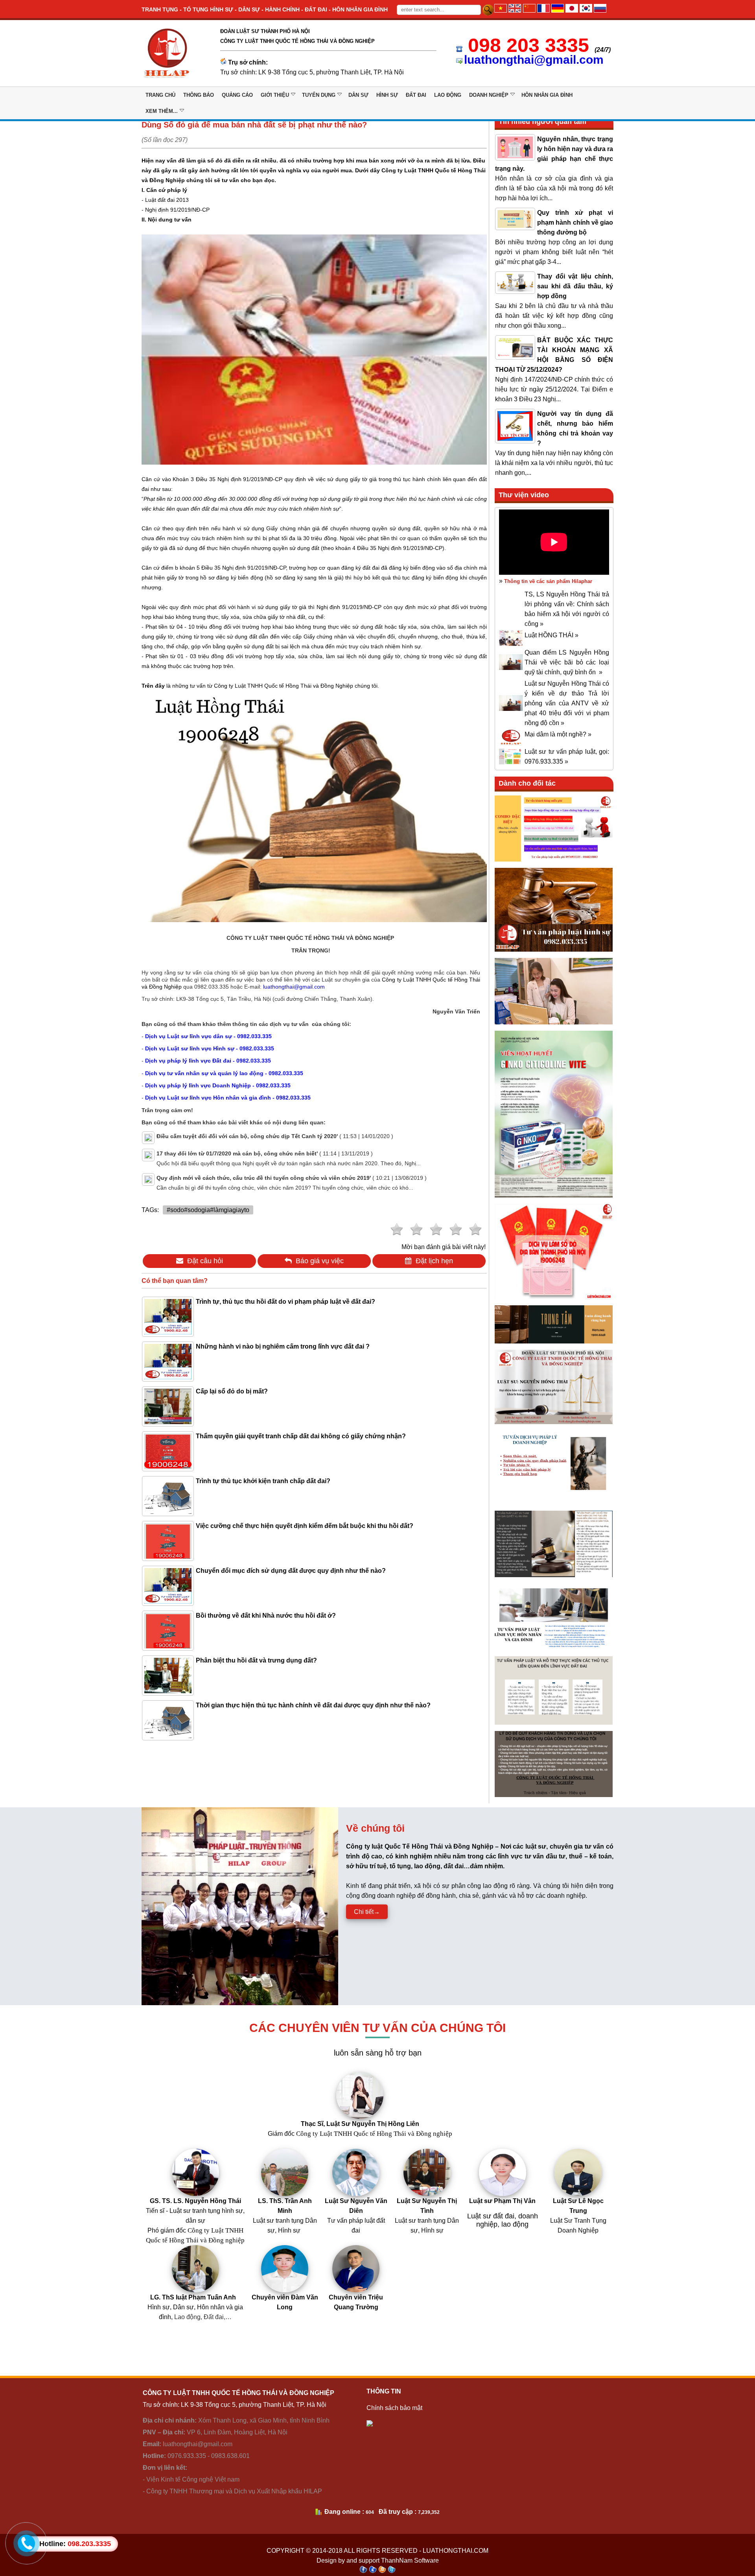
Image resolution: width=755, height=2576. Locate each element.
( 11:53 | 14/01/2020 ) (275, 1136)
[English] (515, 10)
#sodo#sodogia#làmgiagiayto (208, 1210)
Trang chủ (160, 95)
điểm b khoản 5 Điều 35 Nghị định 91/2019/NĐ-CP (224, 568)
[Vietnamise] (501, 10)
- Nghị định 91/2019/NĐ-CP (176, 210)
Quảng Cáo (237, 95)
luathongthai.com (456, 2551)
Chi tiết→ (367, 1912)
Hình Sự (387, 95)
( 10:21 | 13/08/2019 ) (292, 1178)
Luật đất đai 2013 (166, 200)
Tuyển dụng (319, 95)
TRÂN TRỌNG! (311, 950)
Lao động (448, 95)
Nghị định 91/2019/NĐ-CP (348, 607)
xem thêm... (162, 111)
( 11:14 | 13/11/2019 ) (265, 1153)
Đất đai (416, 95)
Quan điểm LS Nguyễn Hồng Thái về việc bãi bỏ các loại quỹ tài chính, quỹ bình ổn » (567, 662)
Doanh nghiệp (489, 95)
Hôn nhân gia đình (547, 95)
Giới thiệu (275, 95)
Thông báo (199, 95)
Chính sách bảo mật (394, 2408)
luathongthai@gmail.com (534, 60)
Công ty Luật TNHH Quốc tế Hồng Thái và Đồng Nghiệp (284, 686)
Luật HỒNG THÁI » (552, 635)
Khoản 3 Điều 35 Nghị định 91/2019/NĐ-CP (228, 479)
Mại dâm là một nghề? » (558, 734)
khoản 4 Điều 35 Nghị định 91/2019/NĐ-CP (389, 548)
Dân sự (358, 95)
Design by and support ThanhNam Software (378, 2560)
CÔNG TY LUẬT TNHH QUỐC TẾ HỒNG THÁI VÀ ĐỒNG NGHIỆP (311, 938)
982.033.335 (212, 987)
